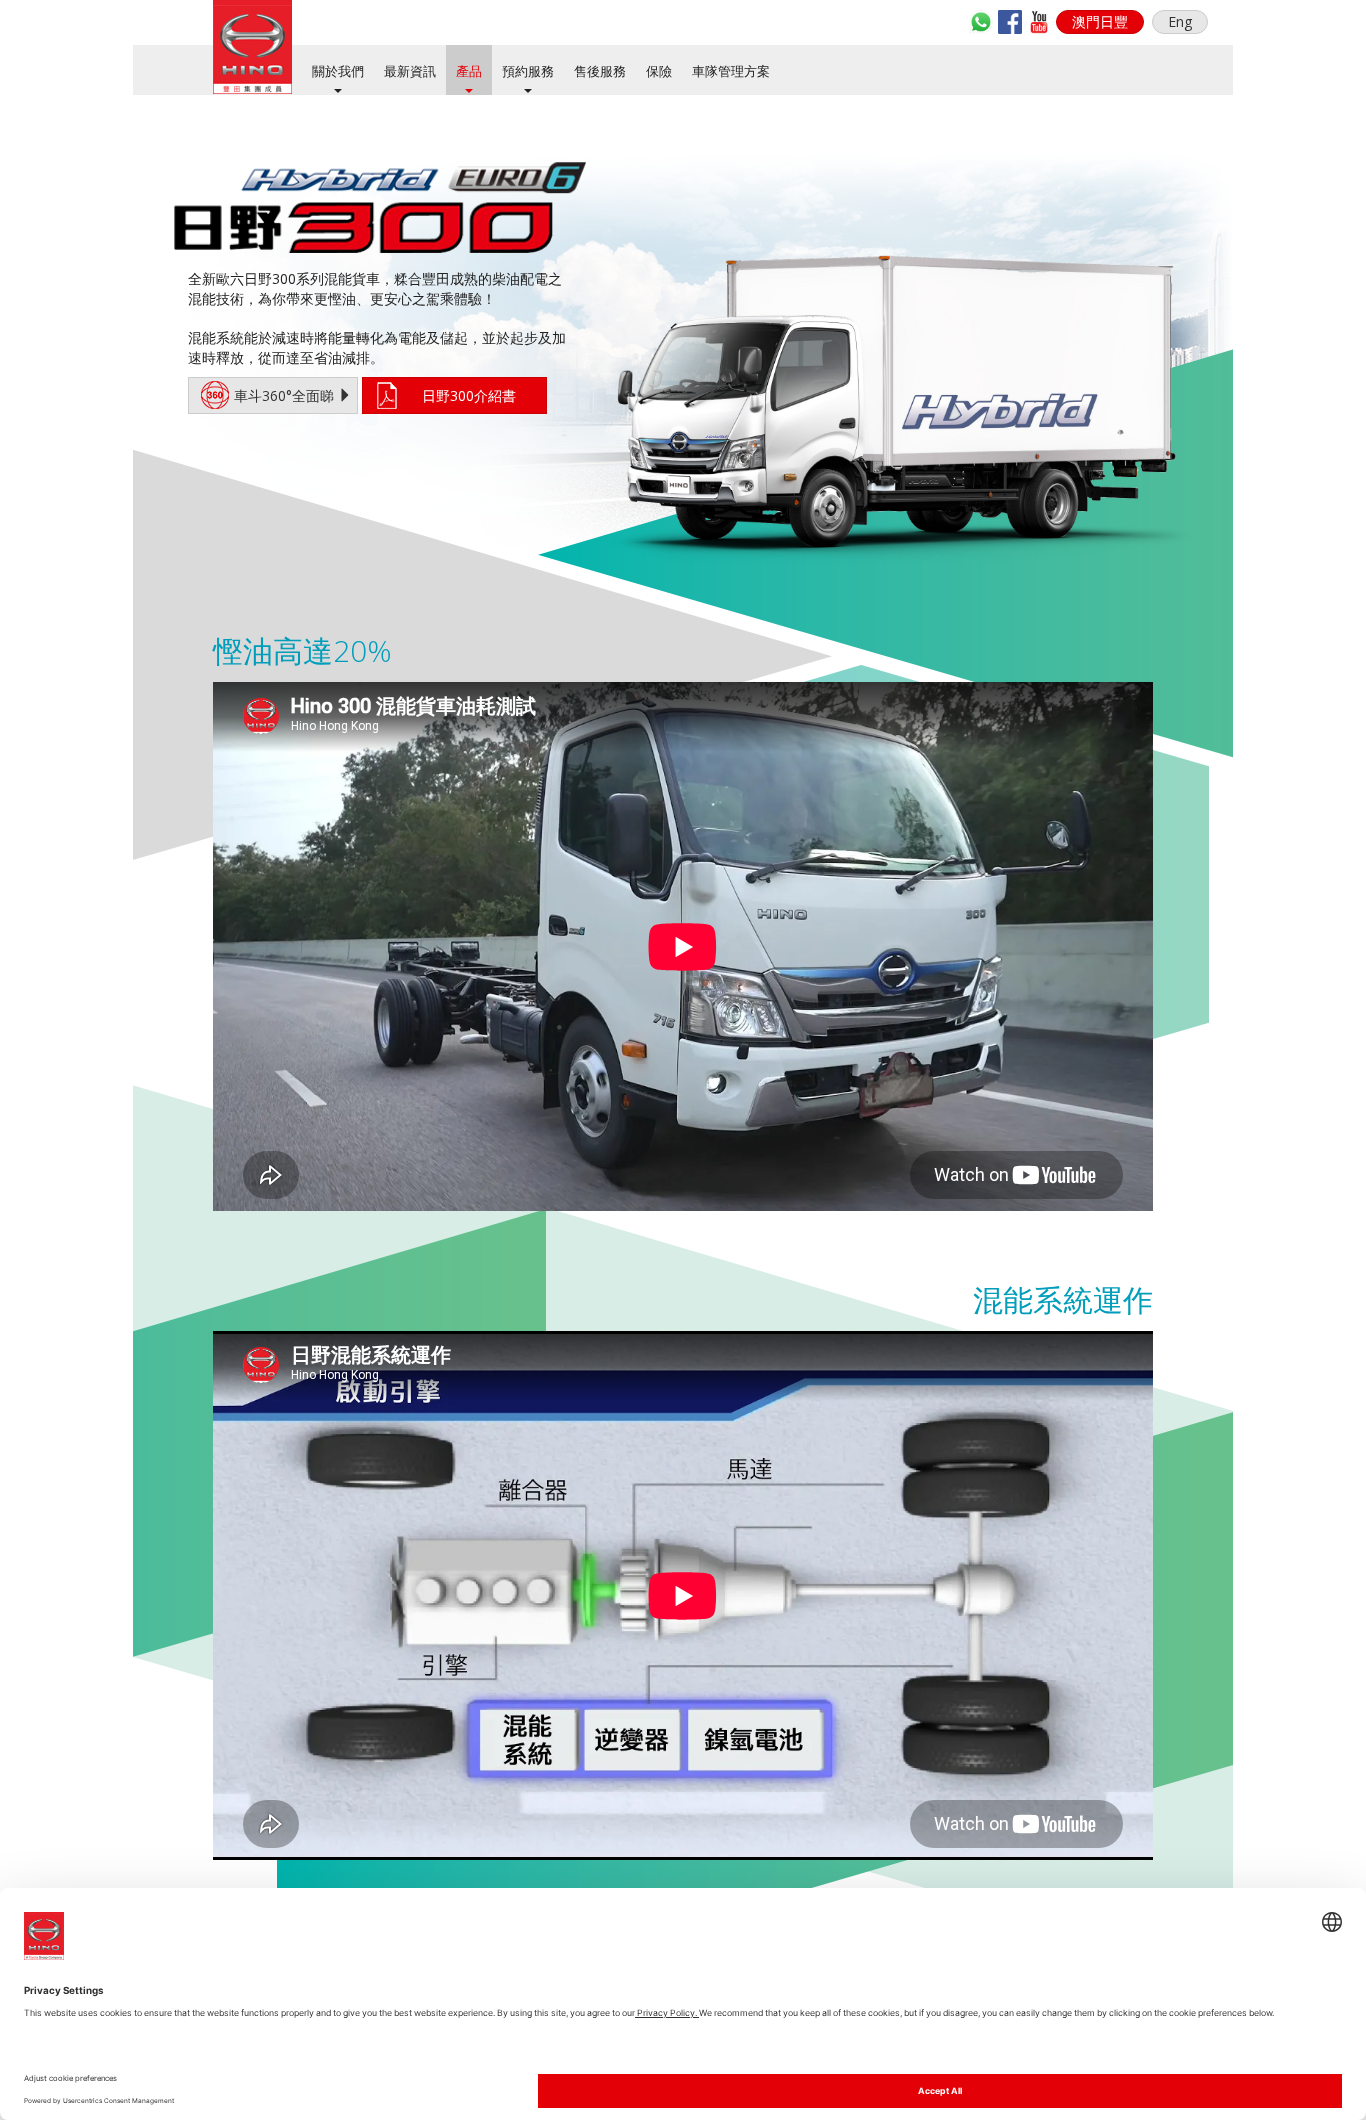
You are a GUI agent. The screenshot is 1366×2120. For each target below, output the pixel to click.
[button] (1100, 22)
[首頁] (252, 47)
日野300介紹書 (469, 395)
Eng (1180, 21)
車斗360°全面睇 (286, 395)
